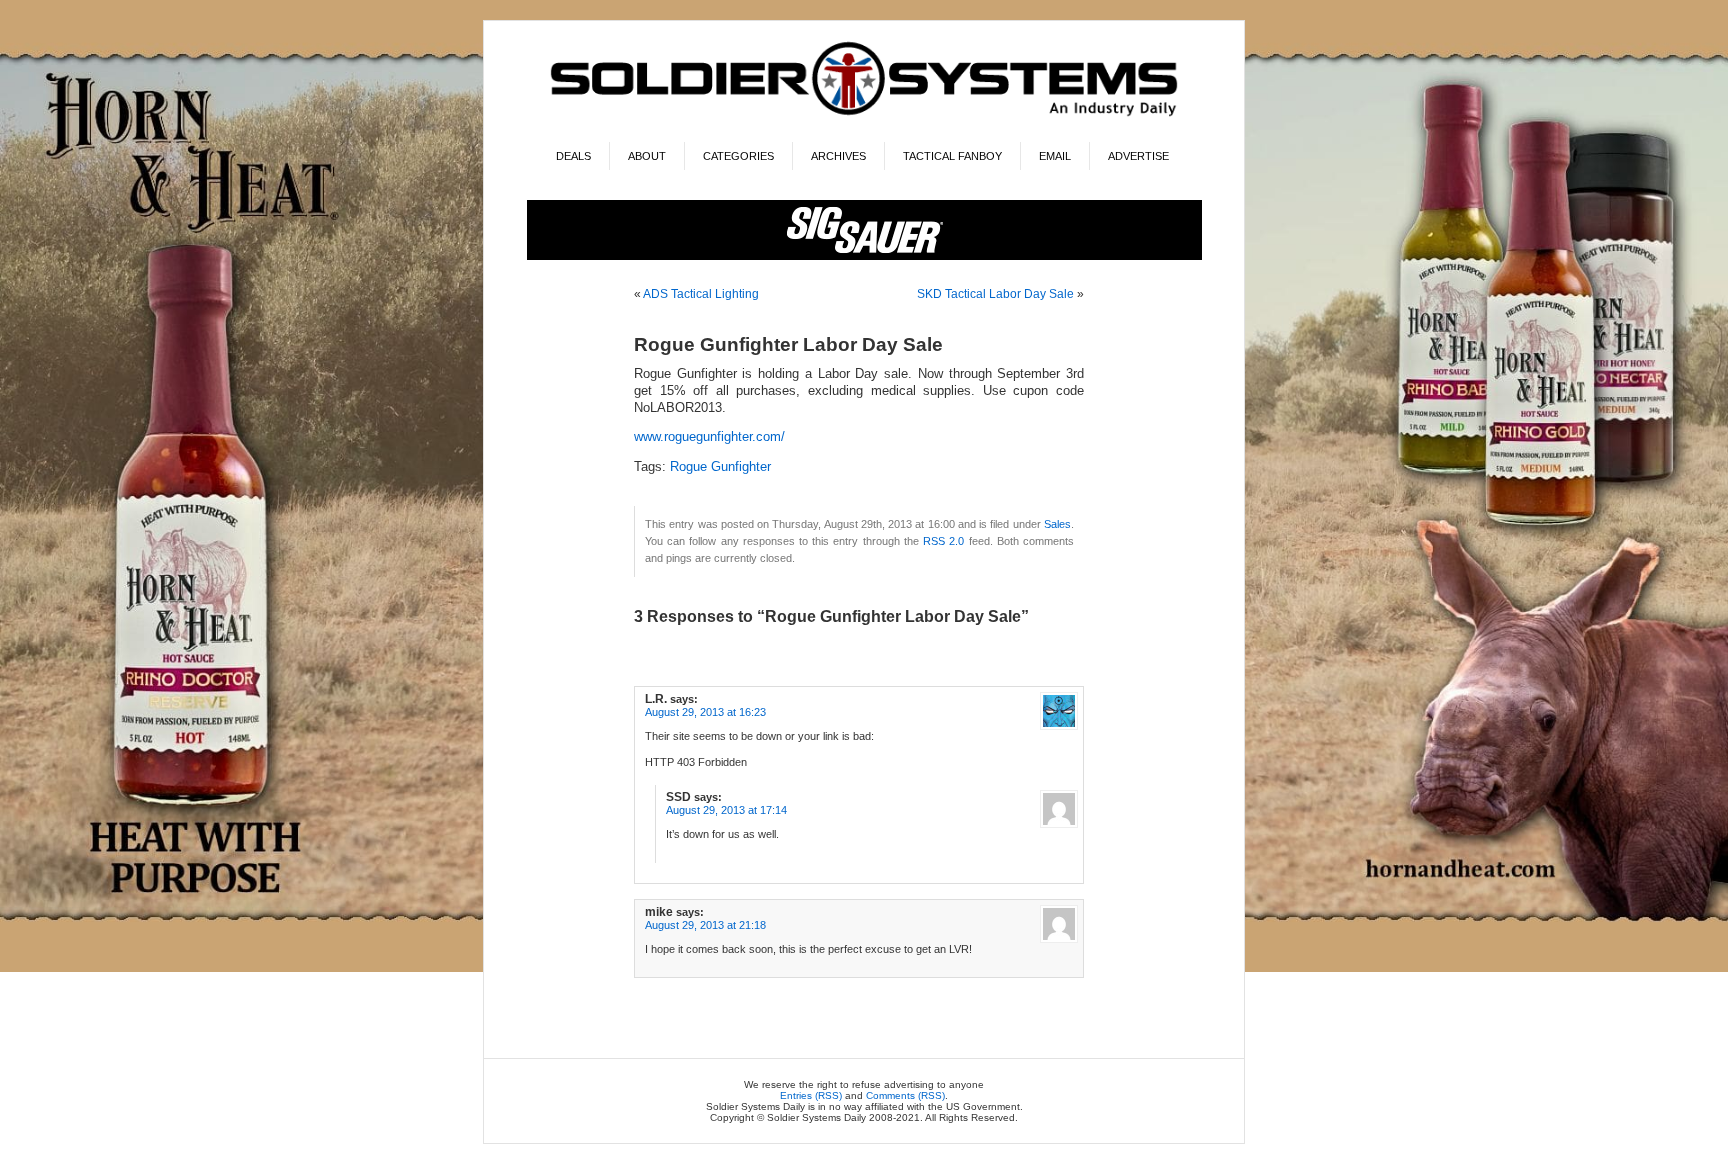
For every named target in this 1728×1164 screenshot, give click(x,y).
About (647, 156)
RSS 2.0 (943, 541)
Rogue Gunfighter (720, 467)
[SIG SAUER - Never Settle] (864, 256)
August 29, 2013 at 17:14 (726, 810)
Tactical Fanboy (952, 156)
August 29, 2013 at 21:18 (705, 925)
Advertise (1138, 156)
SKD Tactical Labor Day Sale (995, 294)
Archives (838, 156)
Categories (738, 156)
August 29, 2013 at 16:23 (705, 712)
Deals (573, 156)
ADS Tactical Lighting (701, 294)
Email (1055, 156)
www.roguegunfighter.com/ (709, 437)
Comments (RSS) (905, 1095)
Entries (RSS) (811, 1095)
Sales (1057, 524)
